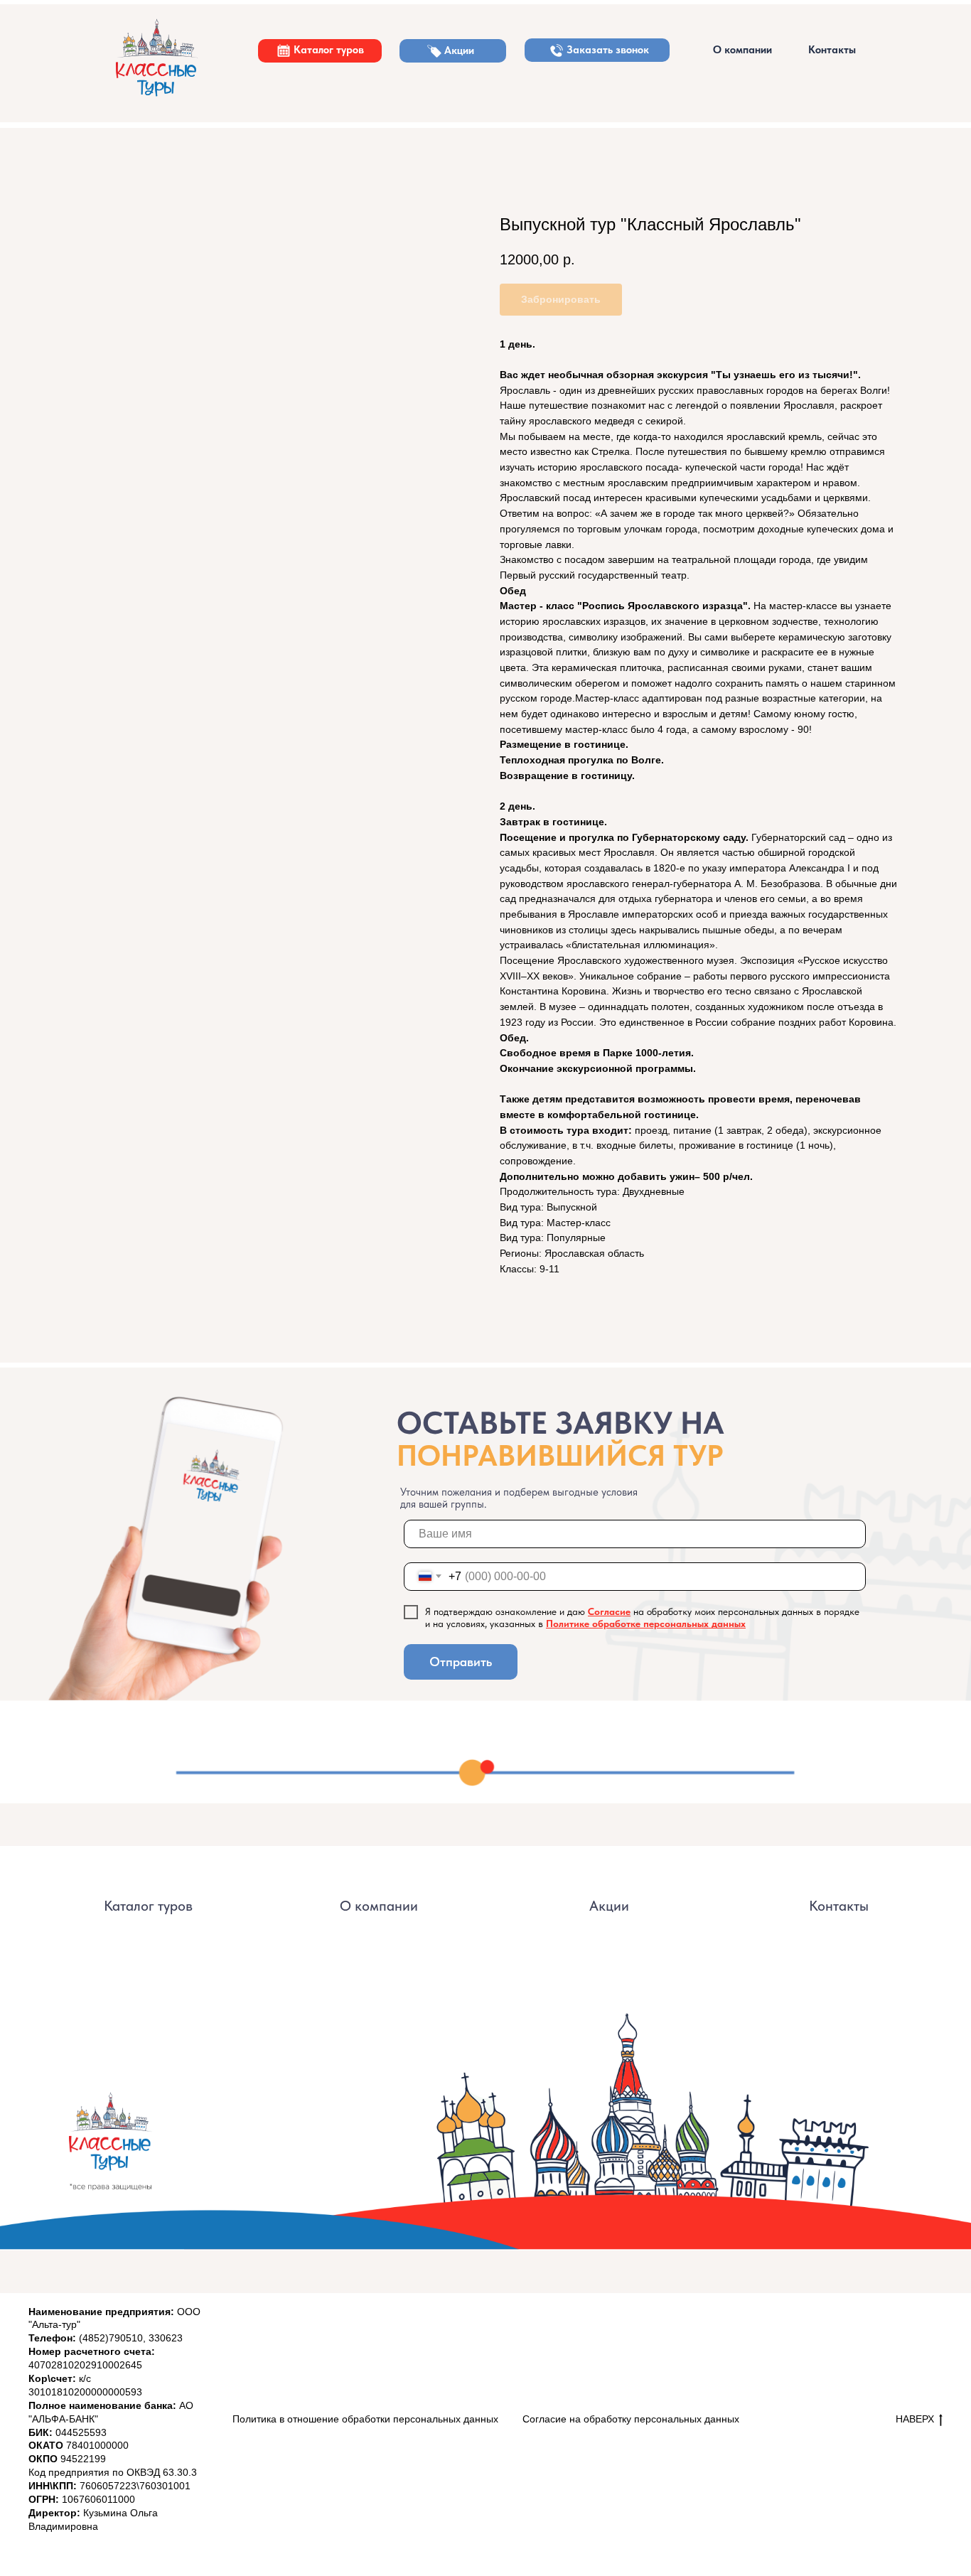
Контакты (832, 50)
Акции (459, 50)
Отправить (461, 1662)
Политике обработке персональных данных (646, 1624)
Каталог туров (329, 50)
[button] (557, 50)
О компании (742, 50)
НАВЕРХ (915, 2419)
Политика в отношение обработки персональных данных (365, 2419)
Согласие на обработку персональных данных (631, 2419)
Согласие (609, 1611)
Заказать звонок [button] (608, 50)
